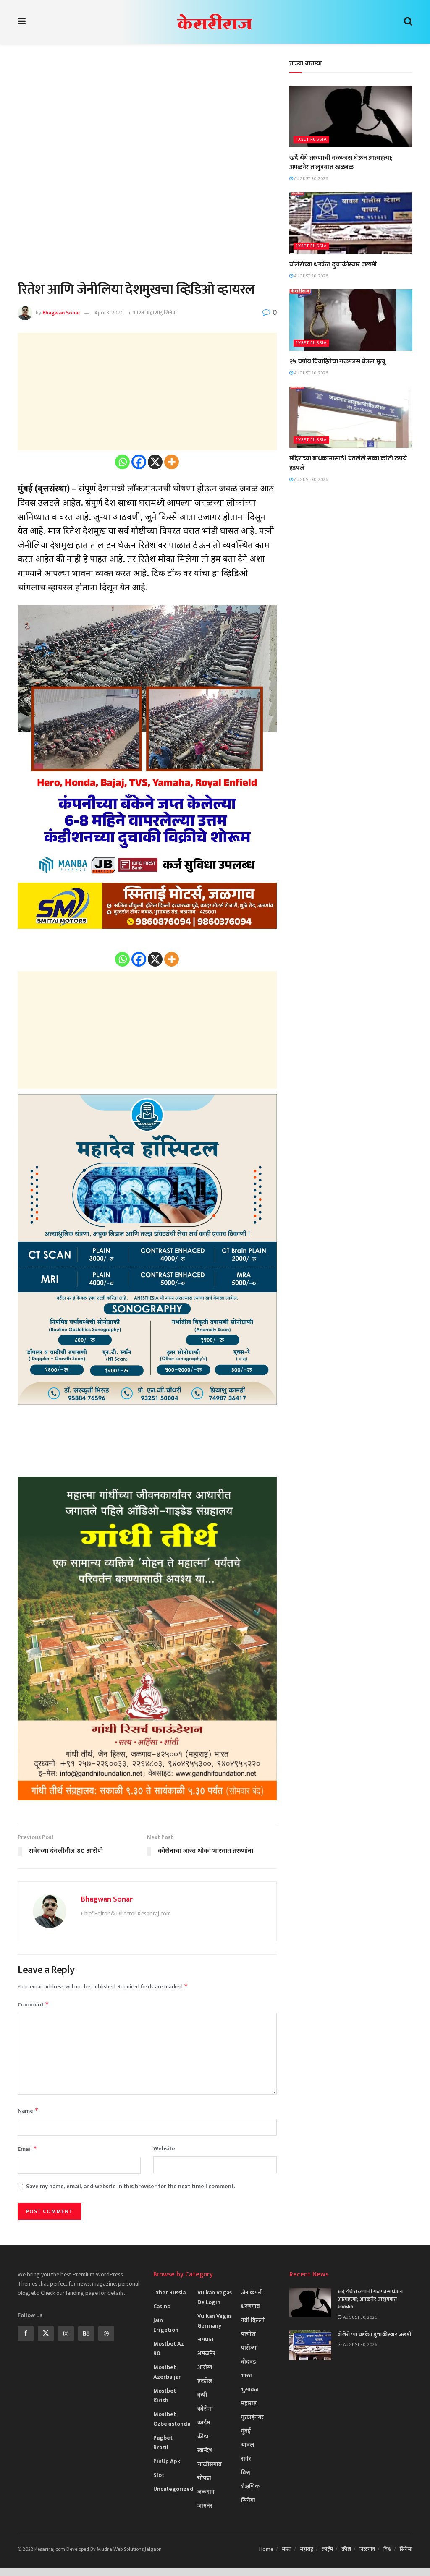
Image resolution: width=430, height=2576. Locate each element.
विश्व (246, 2473)
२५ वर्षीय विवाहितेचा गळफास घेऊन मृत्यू (337, 362)
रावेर (246, 2459)
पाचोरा (248, 2334)
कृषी (202, 2395)
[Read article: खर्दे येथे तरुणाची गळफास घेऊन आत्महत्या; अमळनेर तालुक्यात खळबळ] (351, 116)
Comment (33, 2005)
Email (28, 2149)
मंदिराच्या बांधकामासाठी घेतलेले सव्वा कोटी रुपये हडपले (348, 463)
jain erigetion (166, 2325)
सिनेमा (170, 313)
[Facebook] (139, 462)
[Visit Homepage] (215, 22)
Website (164, 2149)
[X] (155, 462)
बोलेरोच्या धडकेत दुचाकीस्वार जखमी (333, 265)
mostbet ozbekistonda (172, 2419)
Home (266, 2549)
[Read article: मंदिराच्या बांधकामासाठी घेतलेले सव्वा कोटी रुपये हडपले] (351, 417)
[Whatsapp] (122, 462)
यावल (248, 2445)
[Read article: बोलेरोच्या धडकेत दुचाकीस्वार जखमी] (351, 223)
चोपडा (204, 2478)
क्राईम (204, 2423)
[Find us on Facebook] (26, 2333)
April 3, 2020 (109, 313)
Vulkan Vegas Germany (215, 2321)
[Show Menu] (22, 22)
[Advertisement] (147, 118)
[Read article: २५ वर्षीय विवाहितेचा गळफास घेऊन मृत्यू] (351, 320)
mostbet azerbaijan (168, 2372)
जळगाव (206, 2492)
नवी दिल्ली (253, 2320)
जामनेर (205, 2506)
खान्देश (205, 2450)
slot (159, 2475)
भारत (139, 313)
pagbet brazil (163, 2443)
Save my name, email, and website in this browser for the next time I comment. (131, 2187)
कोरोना (205, 2409)
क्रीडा (203, 2436)
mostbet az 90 (169, 2349)
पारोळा (249, 2348)
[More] (172, 462)
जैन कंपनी (252, 2293)
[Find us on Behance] (86, 2333)
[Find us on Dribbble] (106, 2333)
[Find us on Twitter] (46, 2333)
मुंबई (246, 2431)
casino (162, 2306)
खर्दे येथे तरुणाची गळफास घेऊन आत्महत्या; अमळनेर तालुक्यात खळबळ (341, 163)
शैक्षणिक (250, 2486)
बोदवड (249, 2362)
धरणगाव (250, 2306)
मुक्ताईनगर (252, 2417)
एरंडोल (205, 2381)
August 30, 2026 (311, 179)
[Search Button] (408, 22)
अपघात (205, 2340)
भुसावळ (250, 2389)
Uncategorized (173, 2489)
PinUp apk (167, 2461)
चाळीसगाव (210, 2464)
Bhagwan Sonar (61, 313)
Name (28, 2111)
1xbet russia (311, 140)
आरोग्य (205, 2367)
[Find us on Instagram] (66, 2333)
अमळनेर (206, 2353)
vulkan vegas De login (215, 2297)
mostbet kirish (165, 2396)
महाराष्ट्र (154, 313)
